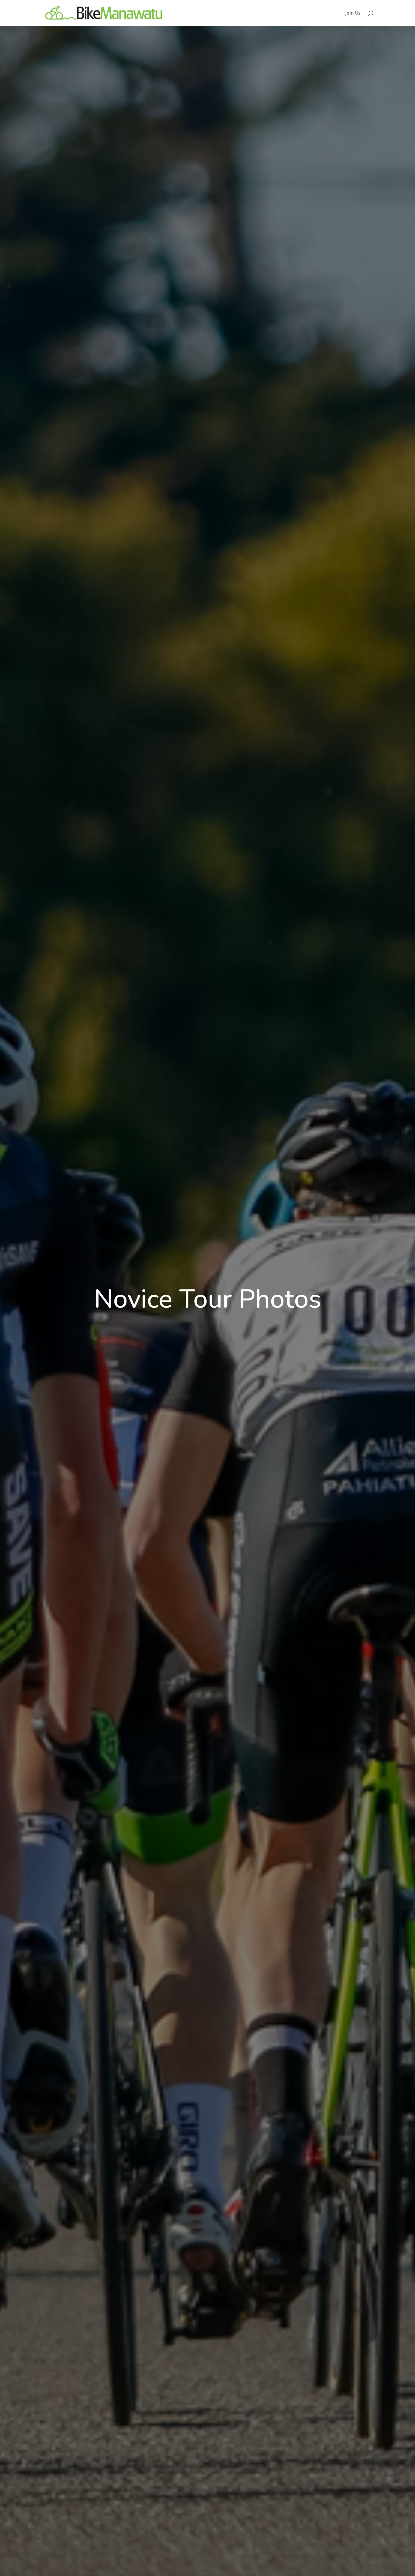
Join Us (353, 13)
